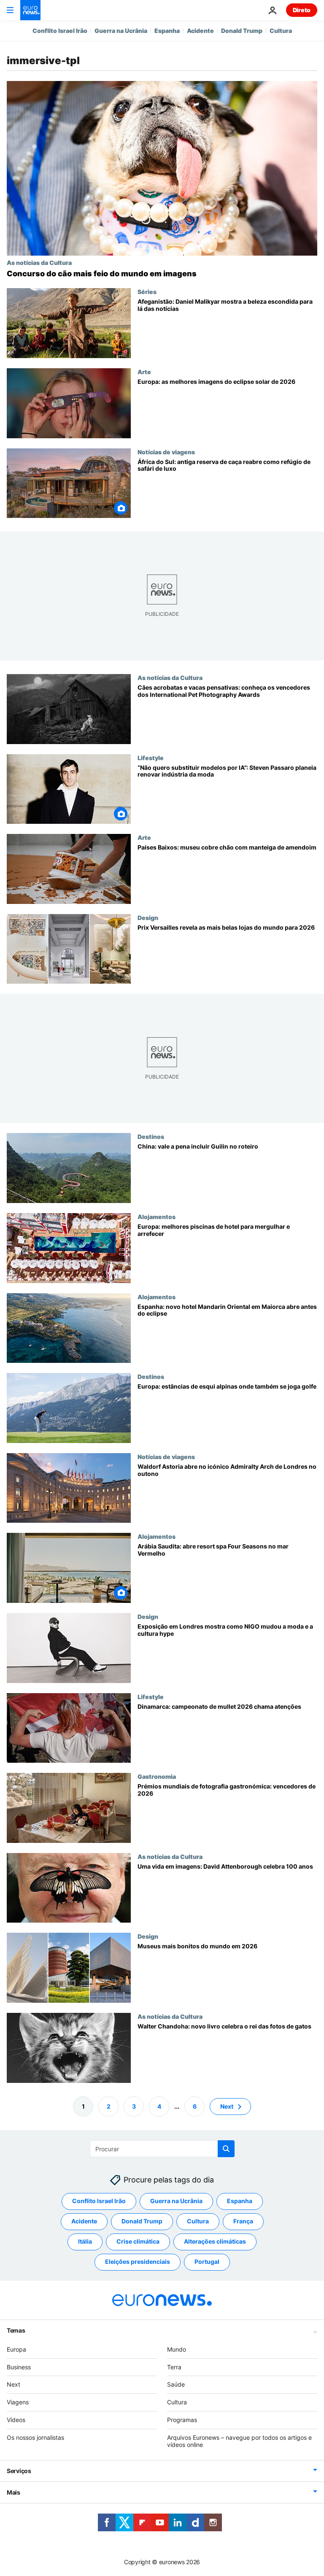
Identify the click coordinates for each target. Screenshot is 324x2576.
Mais (13, 2492)
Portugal (207, 2262)
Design (148, 917)
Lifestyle (151, 758)
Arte (144, 372)
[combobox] (162, 2149)
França (243, 2221)
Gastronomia (157, 1776)
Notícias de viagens (166, 452)
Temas (16, 2330)
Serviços (19, 2471)
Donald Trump (242, 31)
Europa (16, 2349)
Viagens (18, 2402)
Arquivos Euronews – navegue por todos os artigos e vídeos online (239, 2441)
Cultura (281, 31)
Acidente (200, 31)
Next (227, 2106)
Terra (174, 2367)
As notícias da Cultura (39, 262)
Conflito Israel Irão (60, 31)
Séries (147, 291)
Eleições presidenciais (138, 2262)
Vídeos (16, 2420)
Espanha (167, 31)
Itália (85, 2241)
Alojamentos (157, 1217)
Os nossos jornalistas (35, 2437)
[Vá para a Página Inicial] (30, 10)
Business (19, 2367)
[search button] (226, 2149)
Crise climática (138, 2241)
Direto (302, 10)
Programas (182, 2420)
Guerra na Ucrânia (121, 31)
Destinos (151, 1137)
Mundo (177, 2349)
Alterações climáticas (215, 2241)
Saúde (176, 2384)
